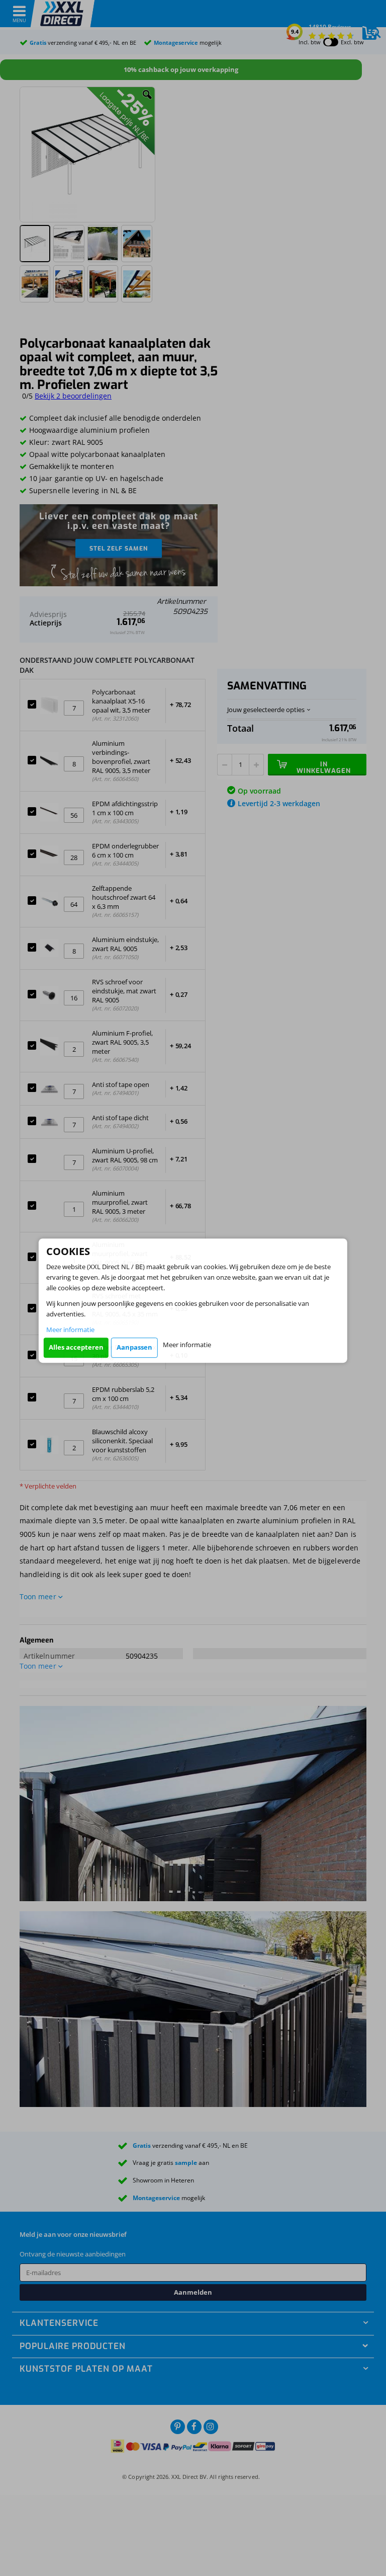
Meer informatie (70, 1330)
